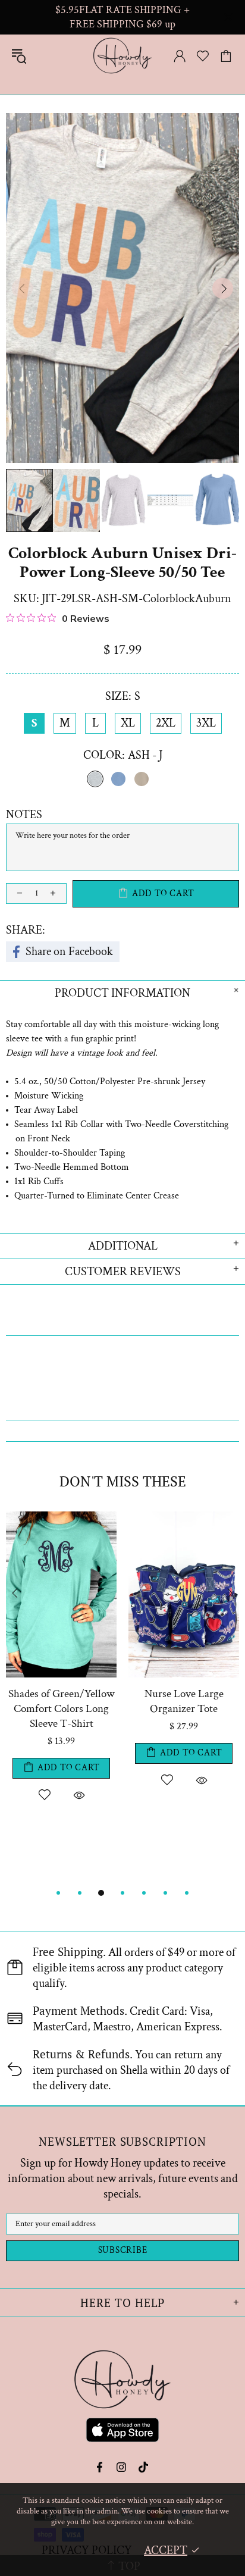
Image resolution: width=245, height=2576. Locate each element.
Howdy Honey (122, 56)
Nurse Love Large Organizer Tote (184, 1701)
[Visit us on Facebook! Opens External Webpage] (101, 2467)
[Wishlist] (203, 56)
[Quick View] (79, 1795)
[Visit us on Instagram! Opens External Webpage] (122, 2467)
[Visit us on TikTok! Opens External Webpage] (144, 2467)
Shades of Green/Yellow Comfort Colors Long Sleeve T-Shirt (62, 1709)
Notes (24, 815)
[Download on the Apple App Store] (122, 2432)
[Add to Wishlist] (44, 1795)
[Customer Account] (180, 56)
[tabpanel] (61, 1691)
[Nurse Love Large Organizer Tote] (184, 1517)
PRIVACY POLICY (87, 2550)
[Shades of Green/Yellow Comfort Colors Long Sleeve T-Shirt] (61, 1517)
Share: (26, 930)
